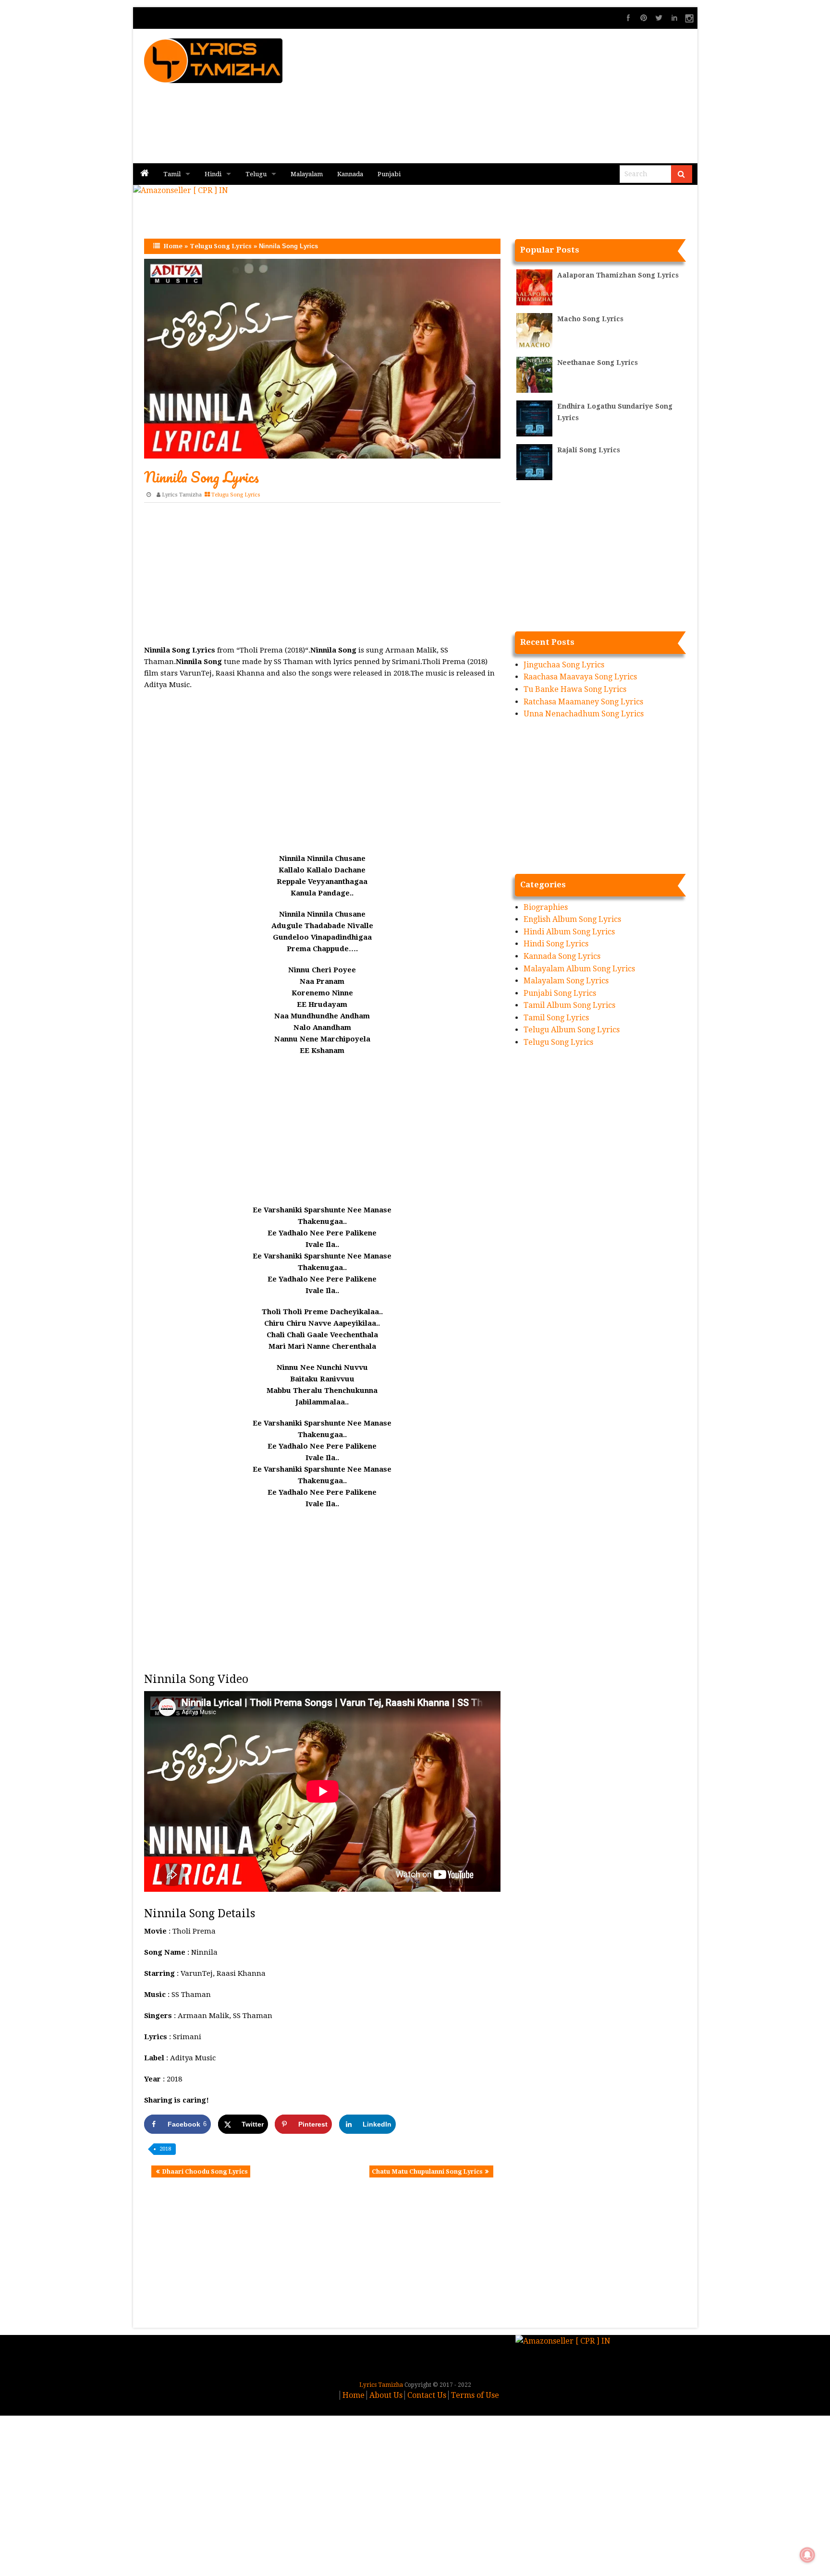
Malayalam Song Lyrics (566, 981)
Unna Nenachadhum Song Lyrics (584, 714)
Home (173, 246)
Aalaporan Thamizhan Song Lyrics (618, 275)
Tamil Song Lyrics (556, 1018)
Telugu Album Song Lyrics (572, 1030)
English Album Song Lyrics (572, 919)
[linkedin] (674, 18)
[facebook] (628, 18)
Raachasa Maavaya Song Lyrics (580, 677)
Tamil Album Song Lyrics (569, 1005)
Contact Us (427, 2395)
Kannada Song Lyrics (562, 956)
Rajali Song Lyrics (589, 450)
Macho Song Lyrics (590, 319)
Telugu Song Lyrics (221, 246)
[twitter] (659, 18)
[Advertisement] (531, 96)
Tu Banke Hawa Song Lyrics (575, 689)
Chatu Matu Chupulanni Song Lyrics (427, 2171)
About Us (386, 2395)
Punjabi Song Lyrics (560, 993)
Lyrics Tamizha (182, 495)
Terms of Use (475, 2395)
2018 (165, 2149)
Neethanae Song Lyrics (598, 363)
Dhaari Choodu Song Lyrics (205, 2171)
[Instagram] (690, 18)
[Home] (145, 174)
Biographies (546, 907)
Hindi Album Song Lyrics (569, 932)
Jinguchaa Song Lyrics (564, 665)
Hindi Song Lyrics (556, 944)
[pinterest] (644, 18)
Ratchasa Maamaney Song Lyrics (583, 702)
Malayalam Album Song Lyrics (579, 969)
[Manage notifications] (807, 2555)
